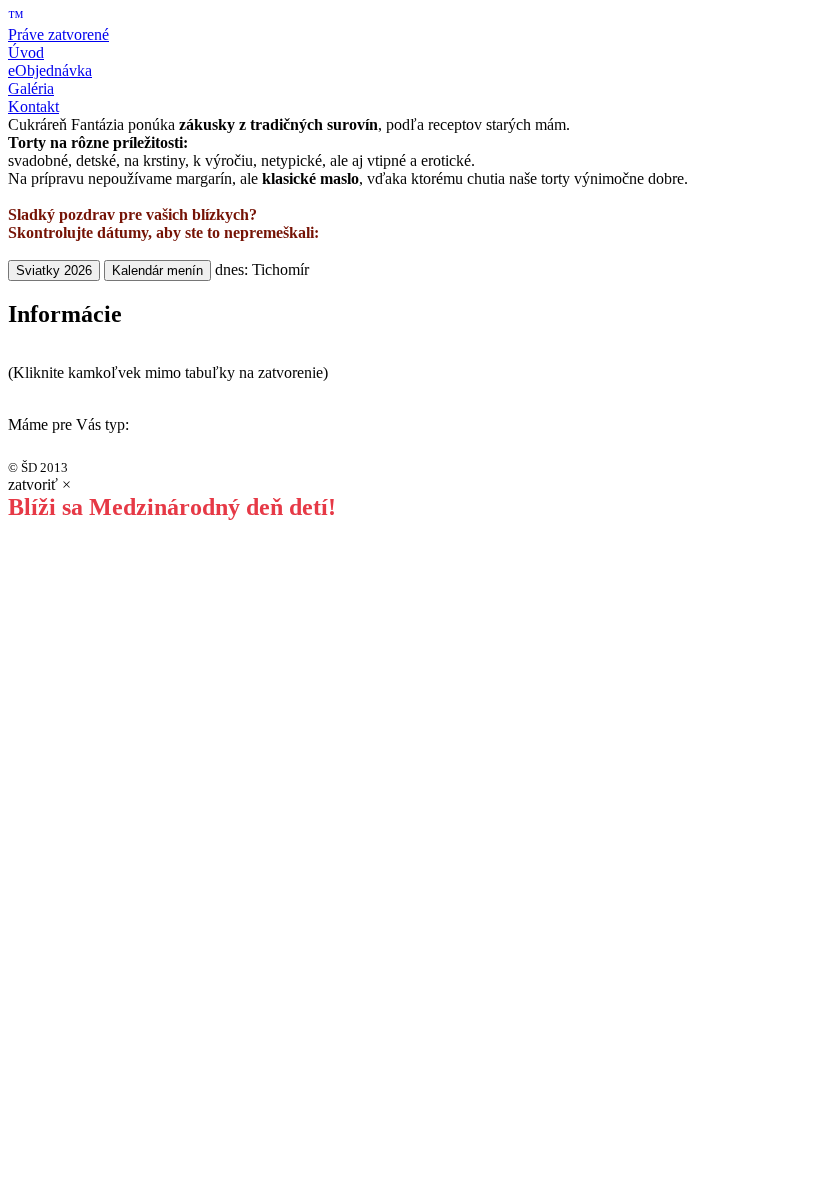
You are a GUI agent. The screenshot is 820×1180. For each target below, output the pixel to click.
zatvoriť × (39, 484)
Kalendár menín (157, 270)
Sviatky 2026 (54, 270)
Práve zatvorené (58, 34)
